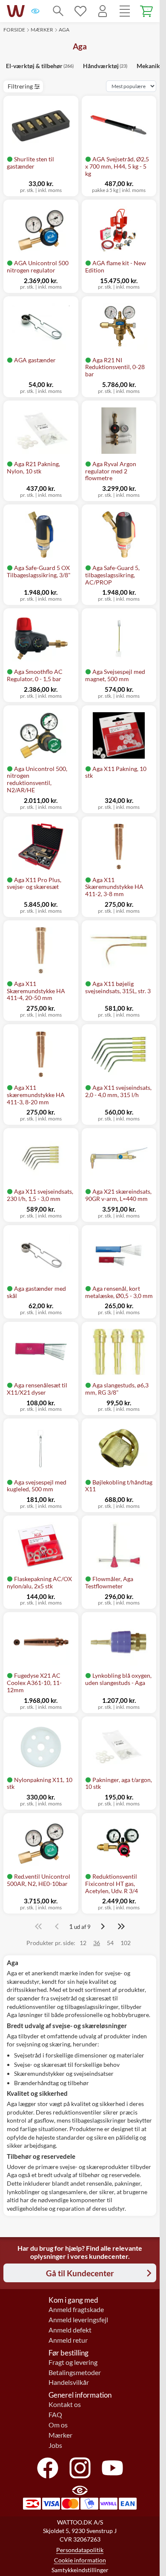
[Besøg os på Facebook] (48, 2468)
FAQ (55, 2415)
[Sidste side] (121, 1926)
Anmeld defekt (70, 2330)
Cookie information (80, 2560)
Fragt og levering (73, 2362)
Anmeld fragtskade (76, 2310)
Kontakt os (65, 2404)
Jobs (55, 2445)
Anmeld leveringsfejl (78, 2320)
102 (126, 1943)
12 (83, 1943)
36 (97, 1943)
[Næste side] (103, 1926)
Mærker (42, 30)
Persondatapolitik (80, 2550)
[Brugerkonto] (103, 11)
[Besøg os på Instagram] (80, 2468)
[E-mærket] (35, 11)
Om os (58, 2425)
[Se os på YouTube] (112, 2468)
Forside (14, 30)
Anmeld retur (68, 2340)
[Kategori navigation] (125, 11)
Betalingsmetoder (75, 2373)
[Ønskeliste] (80, 11)
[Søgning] (58, 11)
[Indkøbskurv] (147, 11)
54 (110, 1943)
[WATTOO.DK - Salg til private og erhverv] (16, 11)
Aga (64, 30)
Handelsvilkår (69, 2382)
